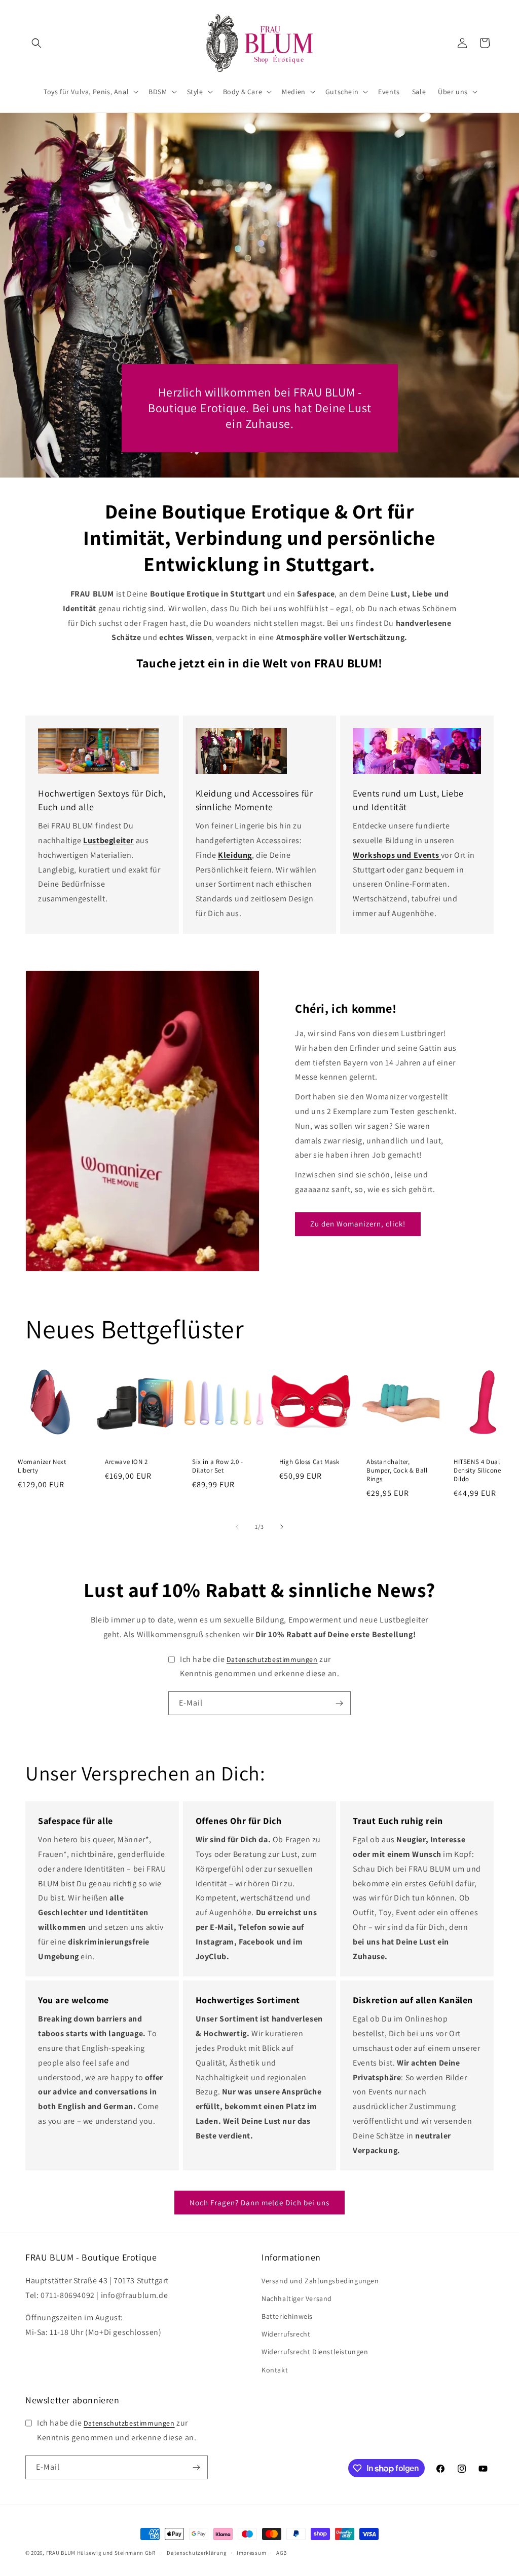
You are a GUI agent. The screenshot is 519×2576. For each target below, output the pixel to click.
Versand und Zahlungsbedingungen (320, 2281)
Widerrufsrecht (286, 2334)
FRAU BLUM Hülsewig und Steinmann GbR (101, 2553)
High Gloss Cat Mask (309, 1462)
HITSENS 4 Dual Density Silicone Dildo (477, 1471)
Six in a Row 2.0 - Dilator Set (218, 1466)
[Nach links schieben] (237, 1527)
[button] (36, 43)
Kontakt (275, 2370)
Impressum (251, 2553)
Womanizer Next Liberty (42, 1466)
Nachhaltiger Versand (297, 2298)
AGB (282, 2553)
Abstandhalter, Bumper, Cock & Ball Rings (397, 1471)
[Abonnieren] (339, 1703)
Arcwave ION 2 (126, 1462)
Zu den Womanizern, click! (358, 1224)
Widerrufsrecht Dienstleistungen (315, 2352)
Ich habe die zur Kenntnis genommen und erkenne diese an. (259, 1667)
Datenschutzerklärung (197, 2553)
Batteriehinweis (287, 2316)
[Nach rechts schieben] (282, 1527)
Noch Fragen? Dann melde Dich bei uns (259, 2203)
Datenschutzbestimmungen (272, 1659)
